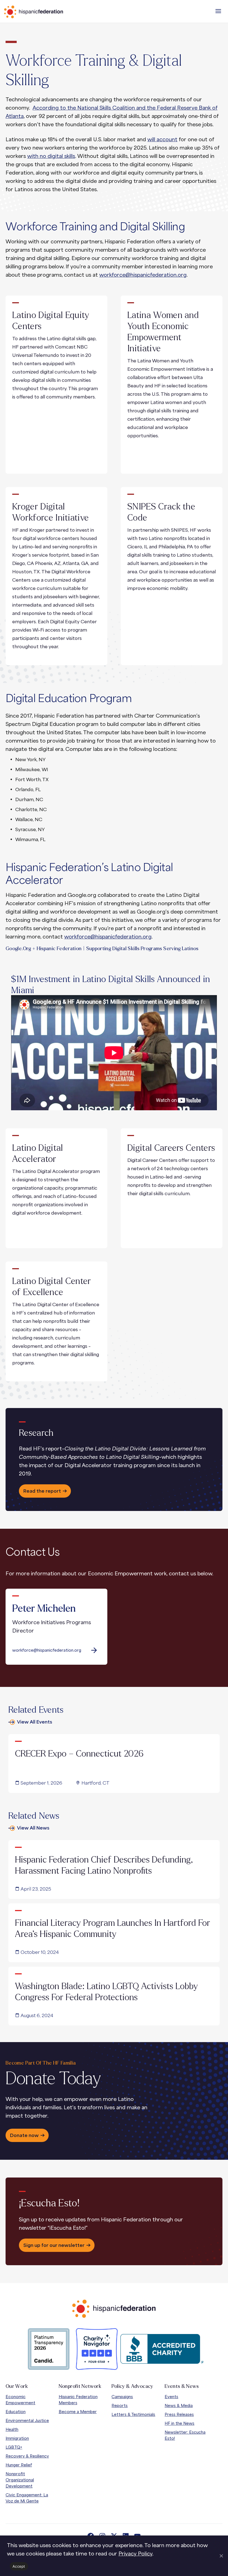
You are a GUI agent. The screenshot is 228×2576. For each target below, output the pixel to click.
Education (16, 2412)
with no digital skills (51, 156)
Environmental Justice (27, 2420)
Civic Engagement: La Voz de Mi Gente (27, 2498)
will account (162, 139)
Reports (120, 2405)
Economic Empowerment (20, 2400)
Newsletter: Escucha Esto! (185, 2435)
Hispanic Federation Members (78, 2400)
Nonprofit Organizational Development (20, 2480)
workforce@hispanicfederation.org (143, 275)
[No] (221, 2556)
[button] (218, 11)
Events (171, 2397)
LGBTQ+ (14, 2447)
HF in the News (179, 2423)
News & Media (179, 2405)
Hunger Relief (19, 2465)
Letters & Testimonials (133, 2414)
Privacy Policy (135, 2554)
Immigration (17, 2438)
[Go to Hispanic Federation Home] (114, 2309)
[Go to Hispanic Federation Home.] (46, 12)
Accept (19, 2566)
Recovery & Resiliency (27, 2456)
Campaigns (122, 2397)
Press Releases (179, 2414)
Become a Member (78, 2412)
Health (12, 2429)
